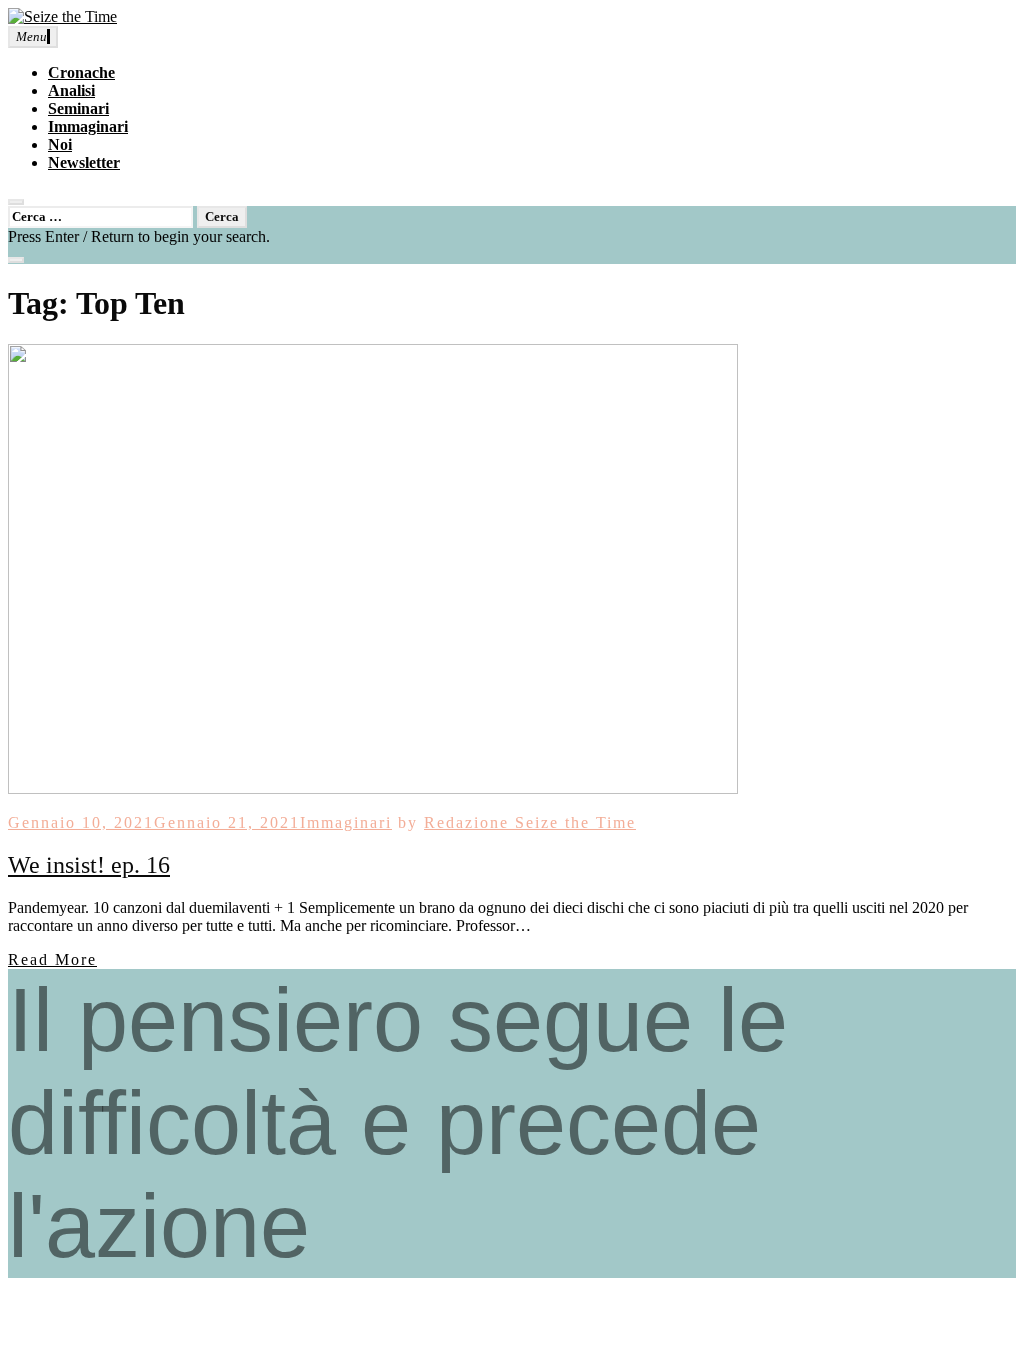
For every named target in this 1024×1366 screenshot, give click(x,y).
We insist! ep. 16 (89, 865)
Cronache (81, 72)
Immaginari (88, 126)
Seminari (78, 108)
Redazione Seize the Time (530, 822)
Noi (60, 144)
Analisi (71, 90)
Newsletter (84, 162)
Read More (52, 959)
